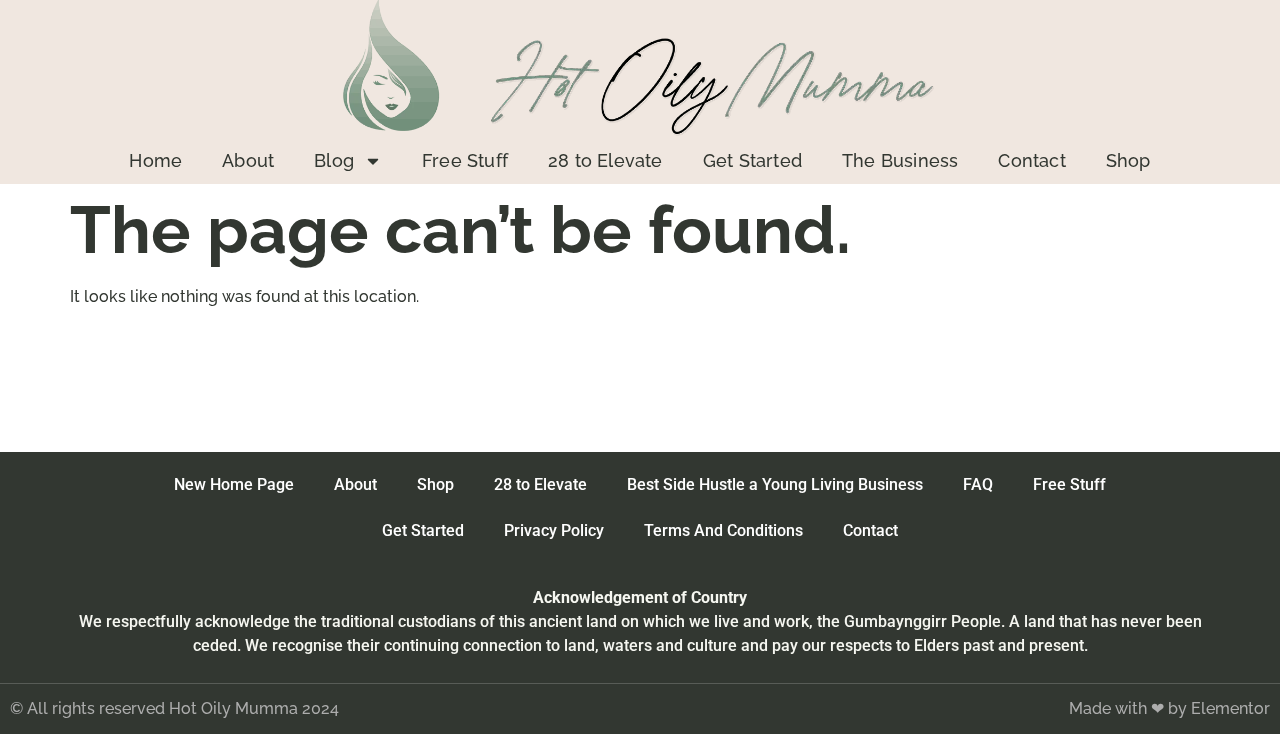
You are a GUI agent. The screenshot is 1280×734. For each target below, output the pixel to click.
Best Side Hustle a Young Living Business (775, 484)
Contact (1031, 160)
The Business (900, 160)
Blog (334, 160)
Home (155, 160)
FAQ (978, 484)
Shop (1128, 160)
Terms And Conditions (723, 530)
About (248, 160)
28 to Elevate (605, 160)
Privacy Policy (554, 530)
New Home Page (234, 484)
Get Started (752, 160)
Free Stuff (465, 160)
